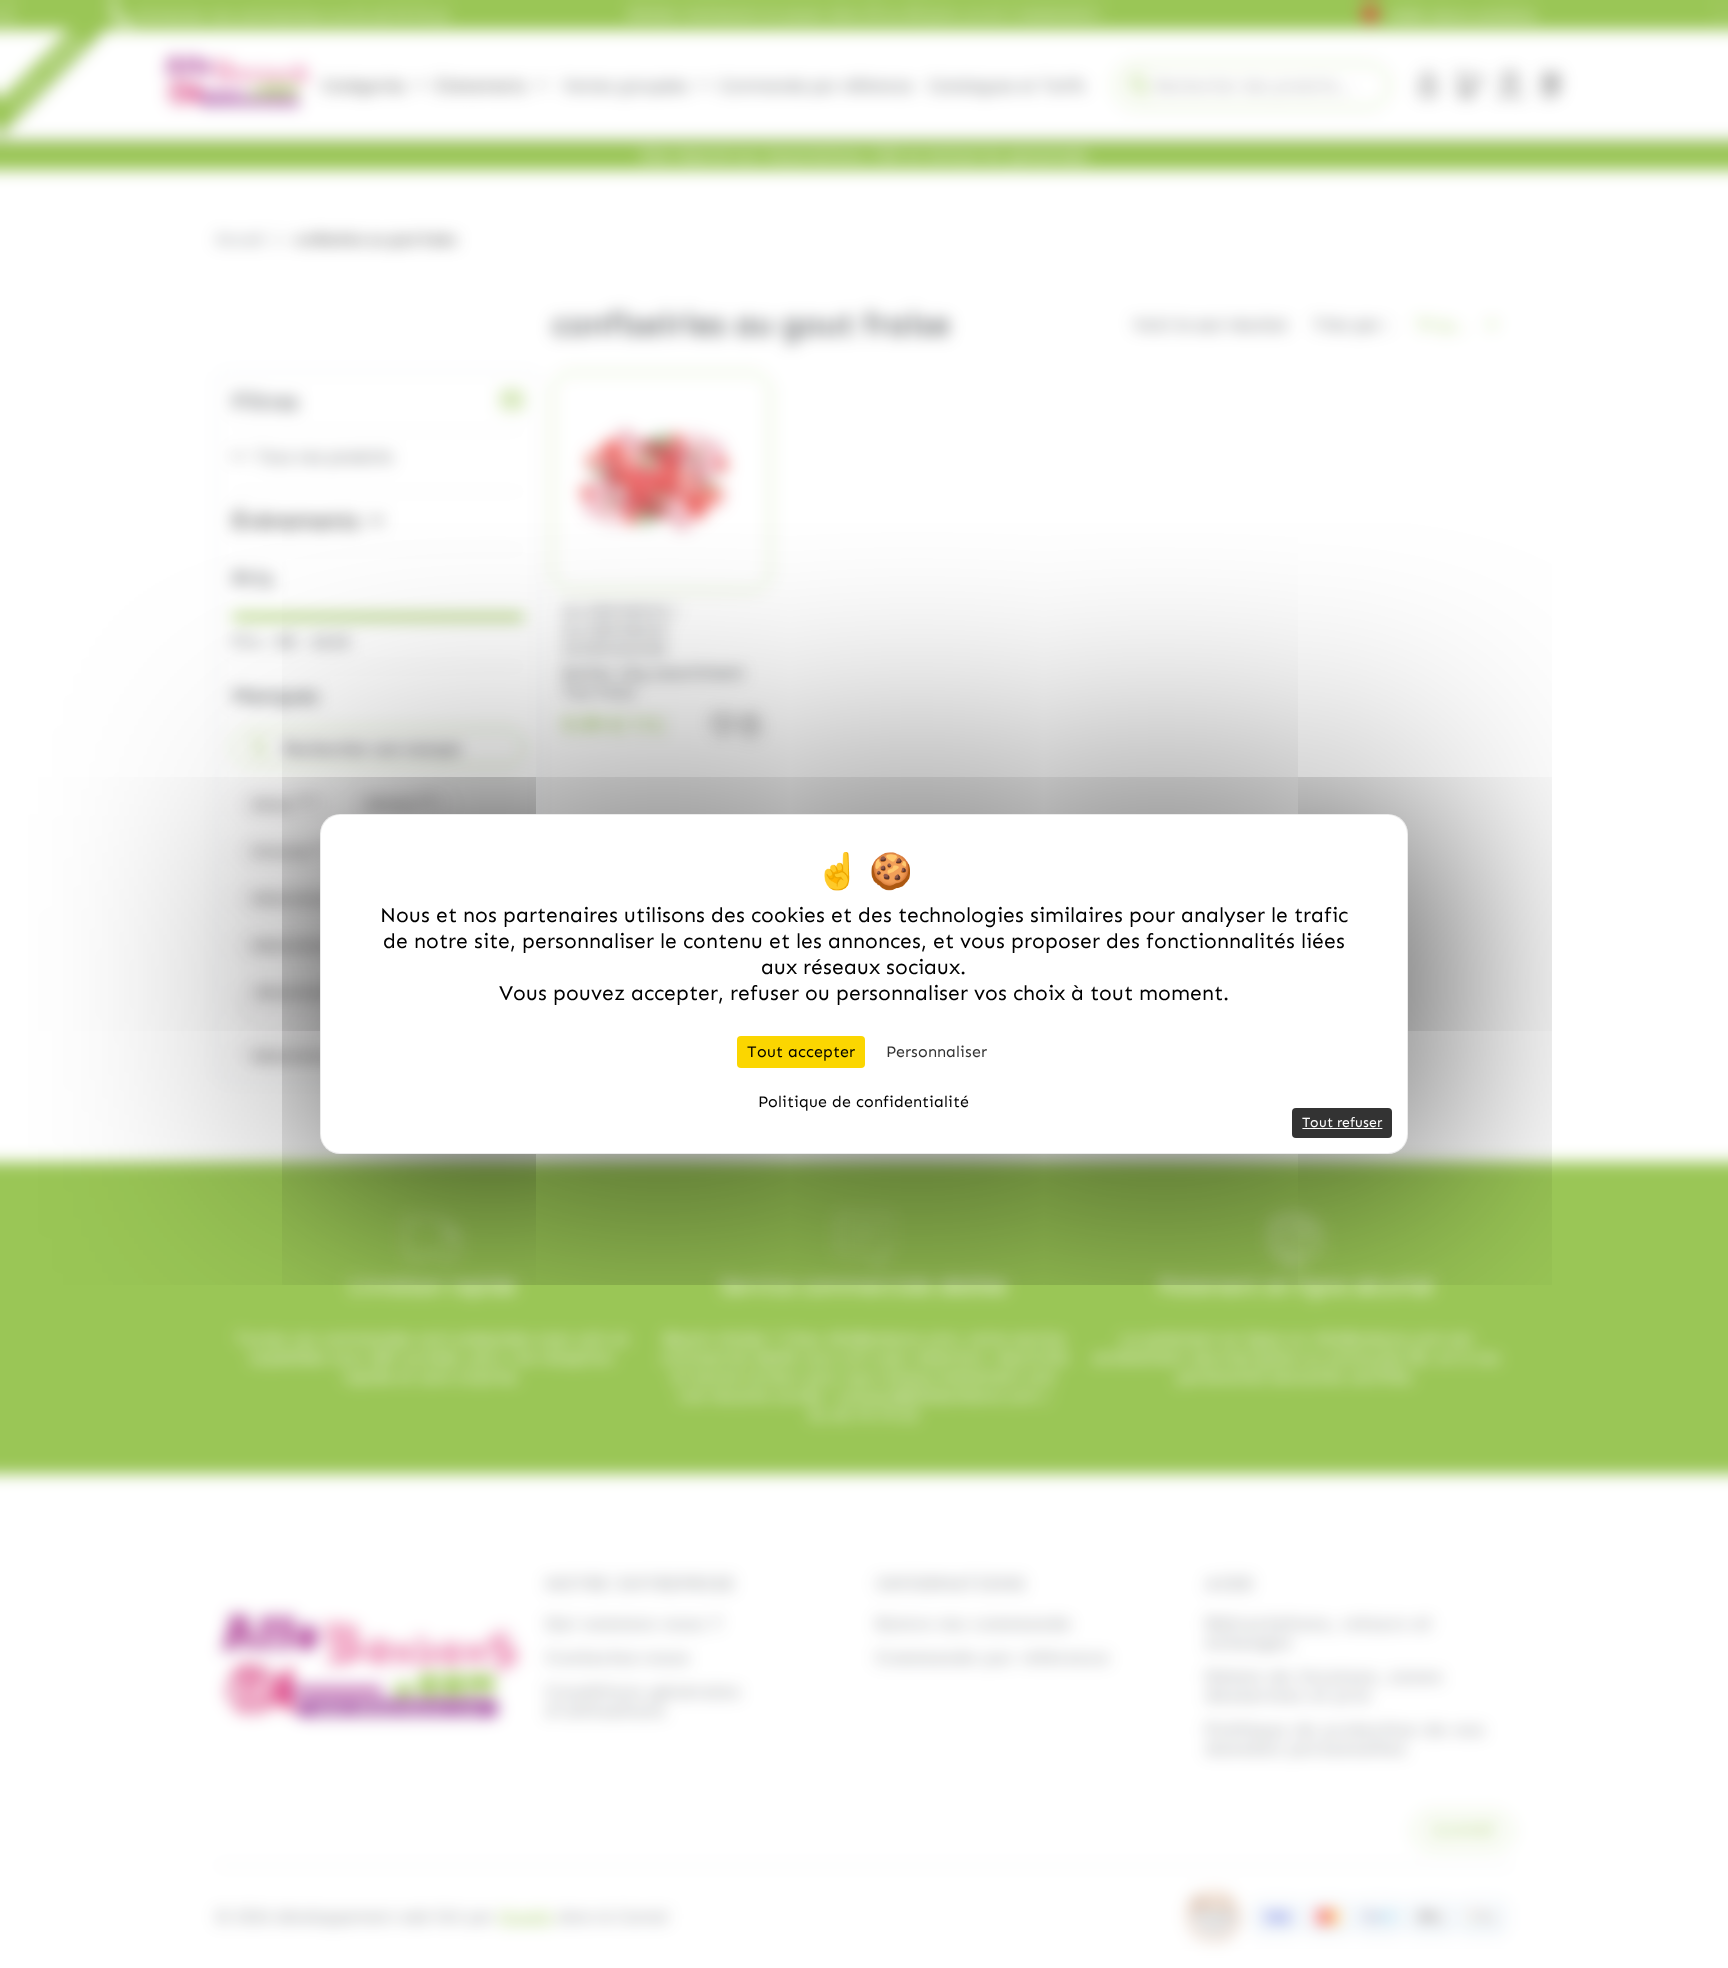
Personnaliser (936, 1051)
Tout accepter (801, 1051)
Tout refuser (1342, 1122)
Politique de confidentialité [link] (863, 1101)
